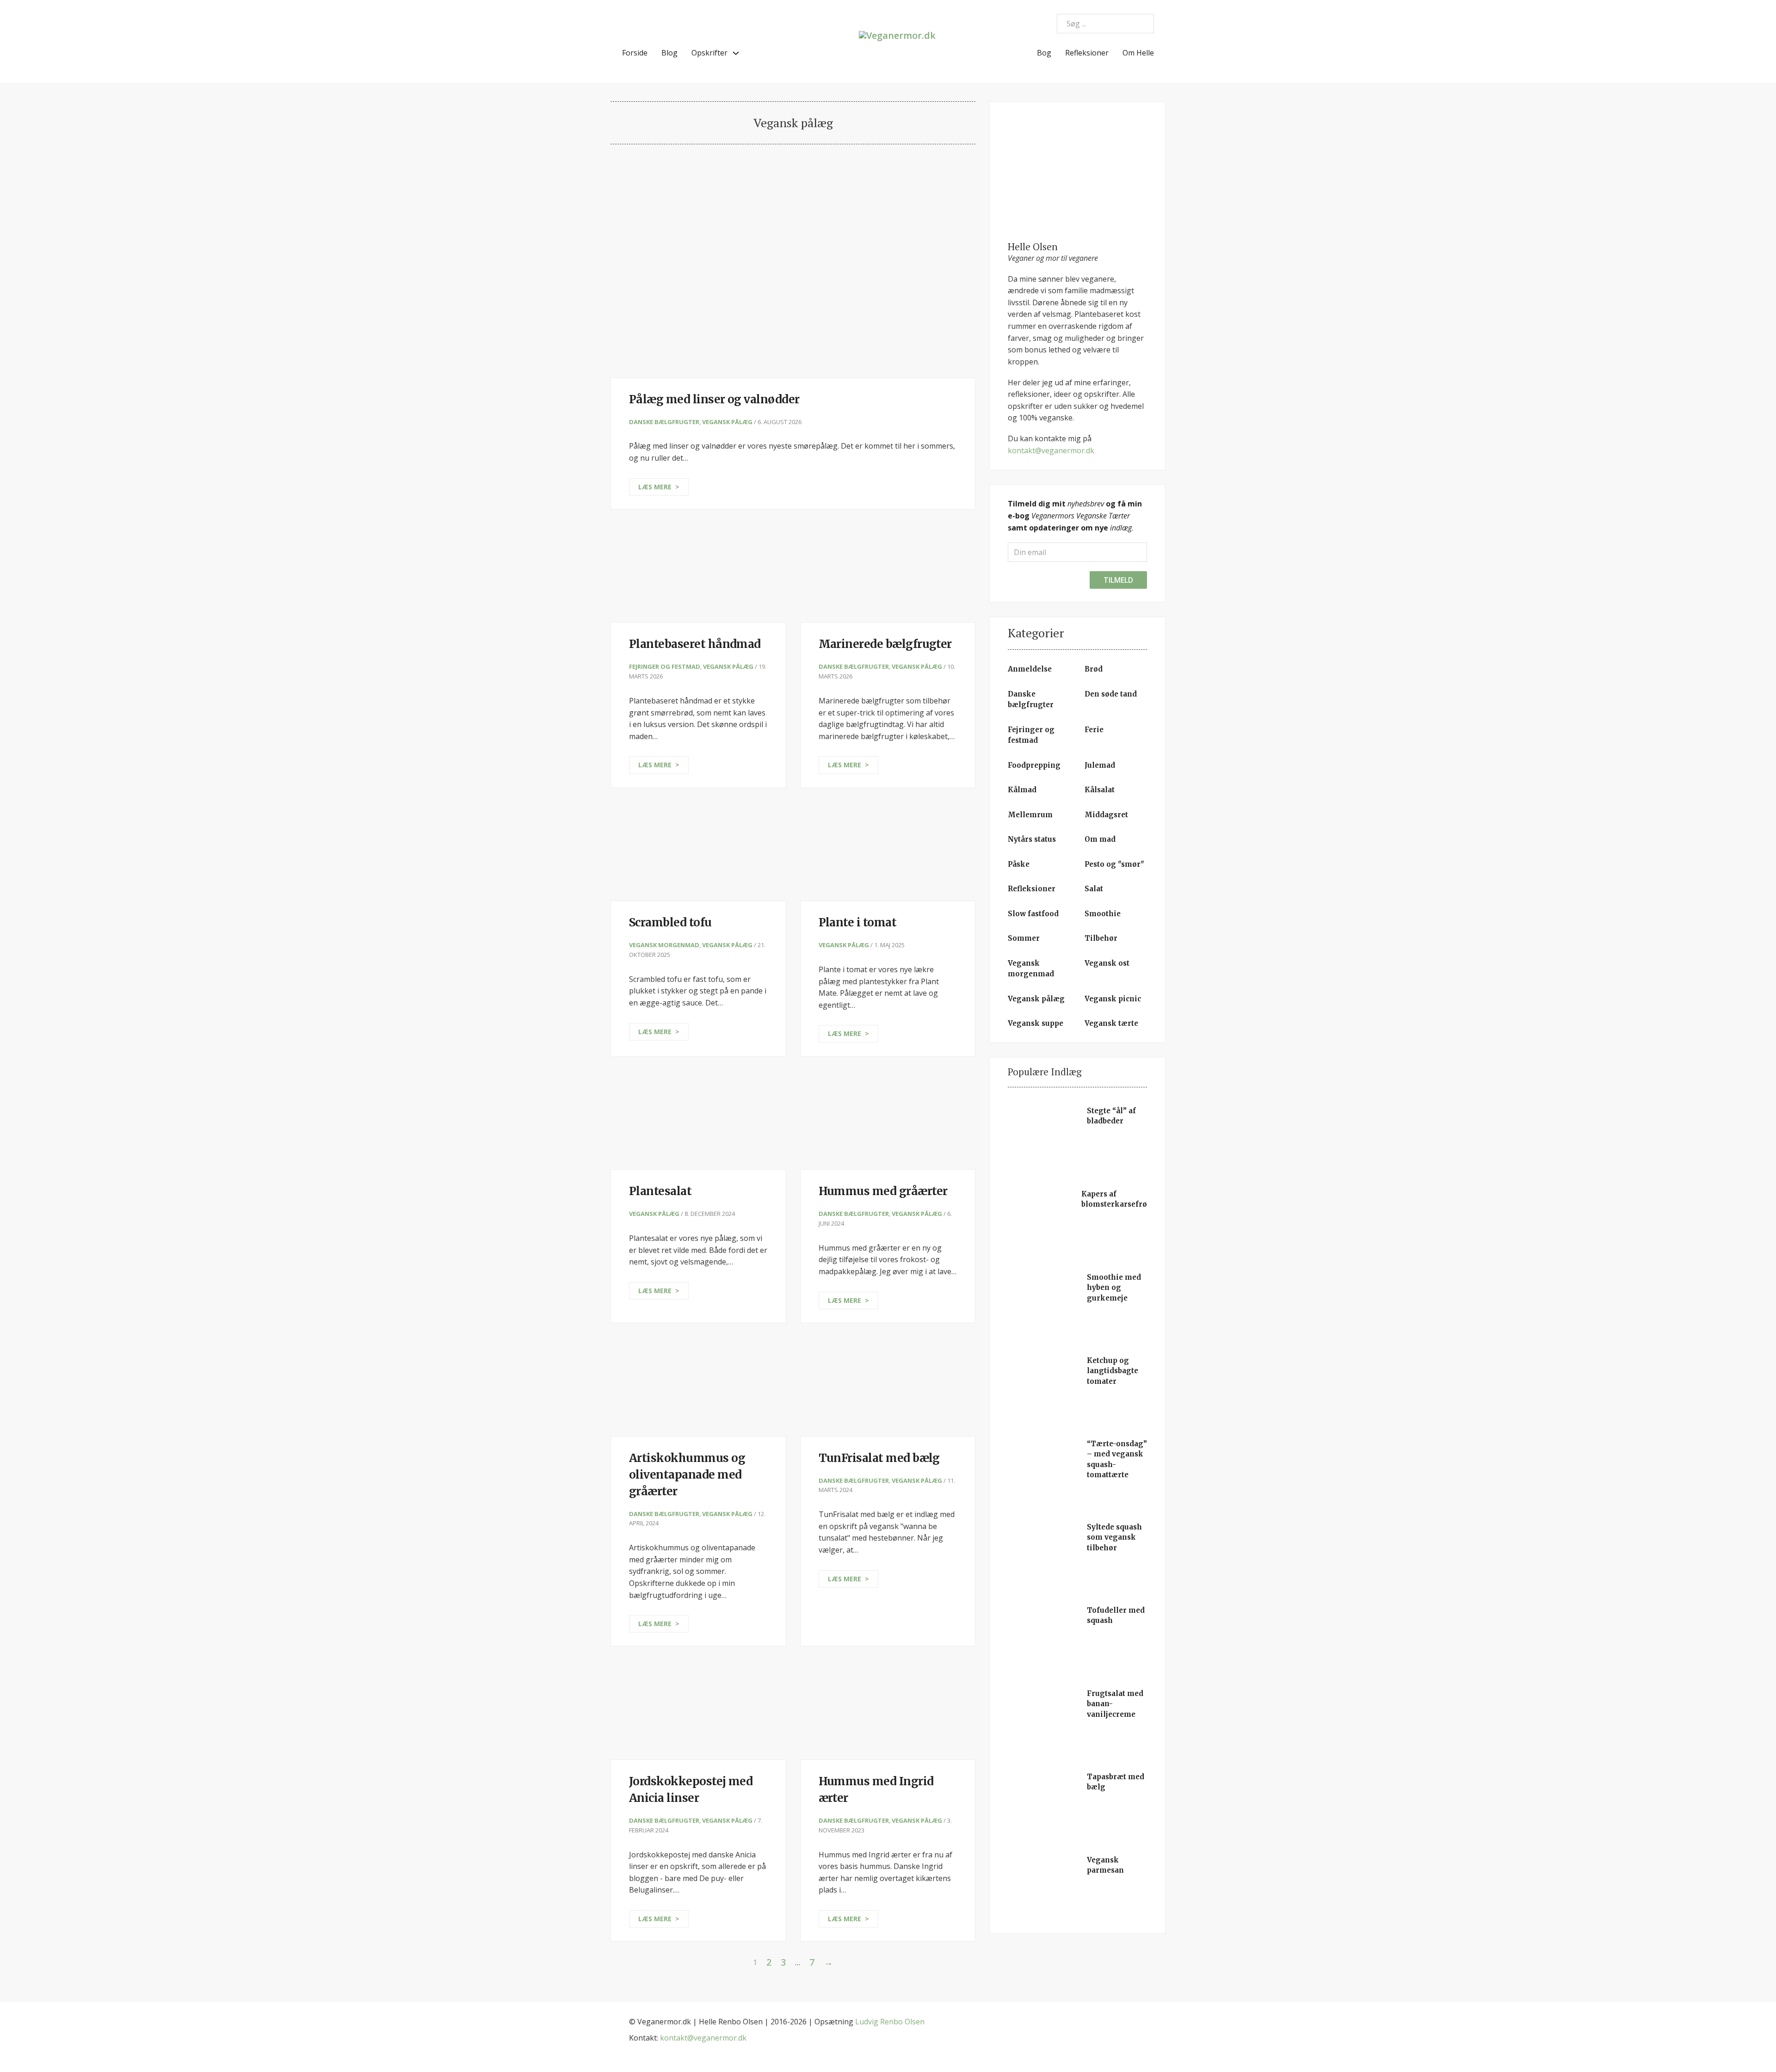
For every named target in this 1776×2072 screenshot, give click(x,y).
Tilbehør (1101, 938)
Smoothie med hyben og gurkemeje (1114, 1288)
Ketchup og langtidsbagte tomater (1113, 1371)
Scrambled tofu (670, 922)
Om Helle (1138, 53)
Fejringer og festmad (665, 666)
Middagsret (1106, 815)
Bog (1044, 53)
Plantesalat (660, 1191)
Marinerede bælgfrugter (885, 644)
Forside (635, 53)
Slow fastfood (1033, 914)
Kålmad (1022, 790)
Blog (669, 53)
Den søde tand (1111, 694)
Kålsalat (1100, 790)
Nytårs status (1032, 839)
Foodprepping (1034, 765)
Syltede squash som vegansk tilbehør (1114, 1537)
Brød (1094, 669)
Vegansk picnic (1113, 999)
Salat (1094, 889)
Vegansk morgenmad (664, 945)
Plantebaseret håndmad (695, 644)
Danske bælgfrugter (664, 422)
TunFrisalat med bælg (879, 1458)
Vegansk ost (1107, 963)
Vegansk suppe (1036, 1023)
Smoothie (1103, 914)
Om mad (1100, 839)
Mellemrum (1030, 815)
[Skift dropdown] (736, 53)
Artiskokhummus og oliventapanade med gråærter (687, 1475)
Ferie (1094, 730)
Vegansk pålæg (727, 422)
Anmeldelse (1030, 669)
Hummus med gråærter (883, 1191)
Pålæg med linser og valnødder (714, 399)
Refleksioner (1087, 53)
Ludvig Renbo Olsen (890, 2022)
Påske (1019, 864)
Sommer (1024, 938)
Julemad (1100, 765)
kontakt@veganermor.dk (1051, 450)
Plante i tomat (858, 922)
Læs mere (655, 487)
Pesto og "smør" (1114, 864)
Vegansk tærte (1111, 1023)
